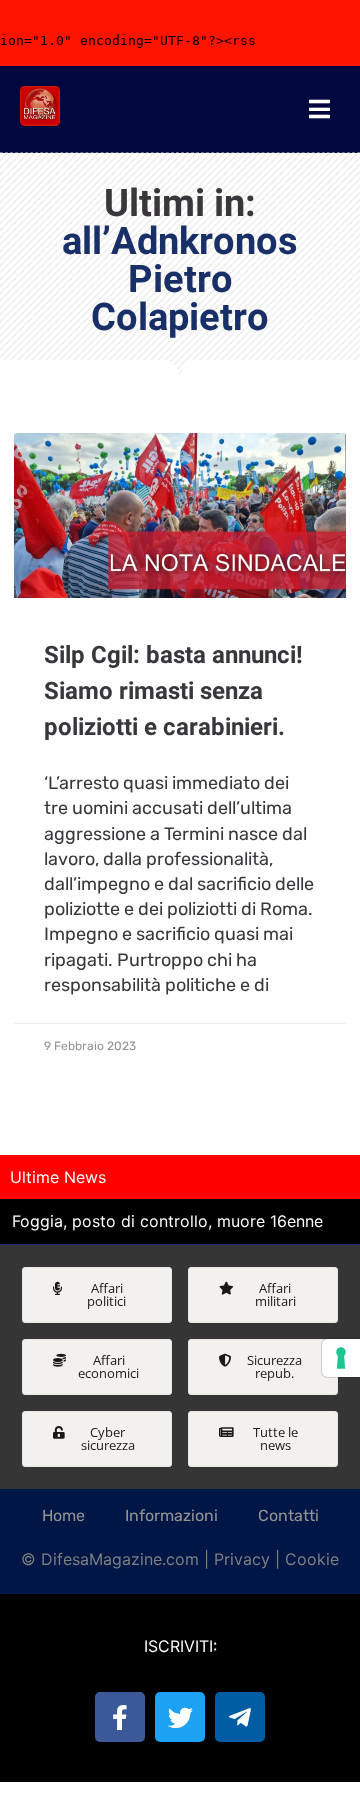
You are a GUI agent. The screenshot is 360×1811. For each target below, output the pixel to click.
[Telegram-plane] (240, 1717)
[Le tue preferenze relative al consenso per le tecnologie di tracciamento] (341, 1358)
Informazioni (171, 1515)
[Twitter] (180, 1717)
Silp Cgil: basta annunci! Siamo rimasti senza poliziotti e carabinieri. (173, 691)
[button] (97, 1295)
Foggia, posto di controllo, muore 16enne (167, 1221)
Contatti (288, 1515)
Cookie (312, 1559)
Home (63, 1515)
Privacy (242, 1559)
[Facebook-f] (120, 1717)
